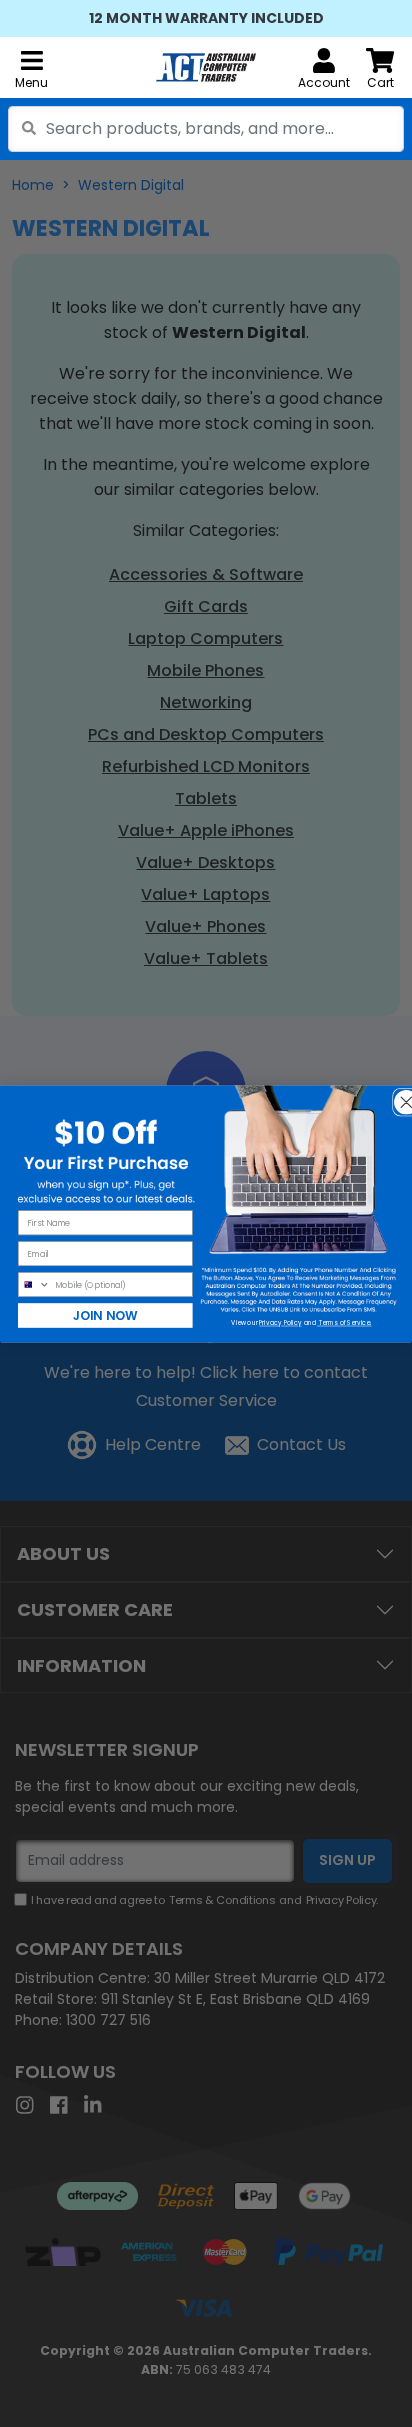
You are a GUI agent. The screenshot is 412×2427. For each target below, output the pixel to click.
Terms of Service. (344, 1322)
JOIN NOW (105, 1314)
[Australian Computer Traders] (206, 67)
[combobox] (206, 129)
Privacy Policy (280, 1322)
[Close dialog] (400, 1096)
